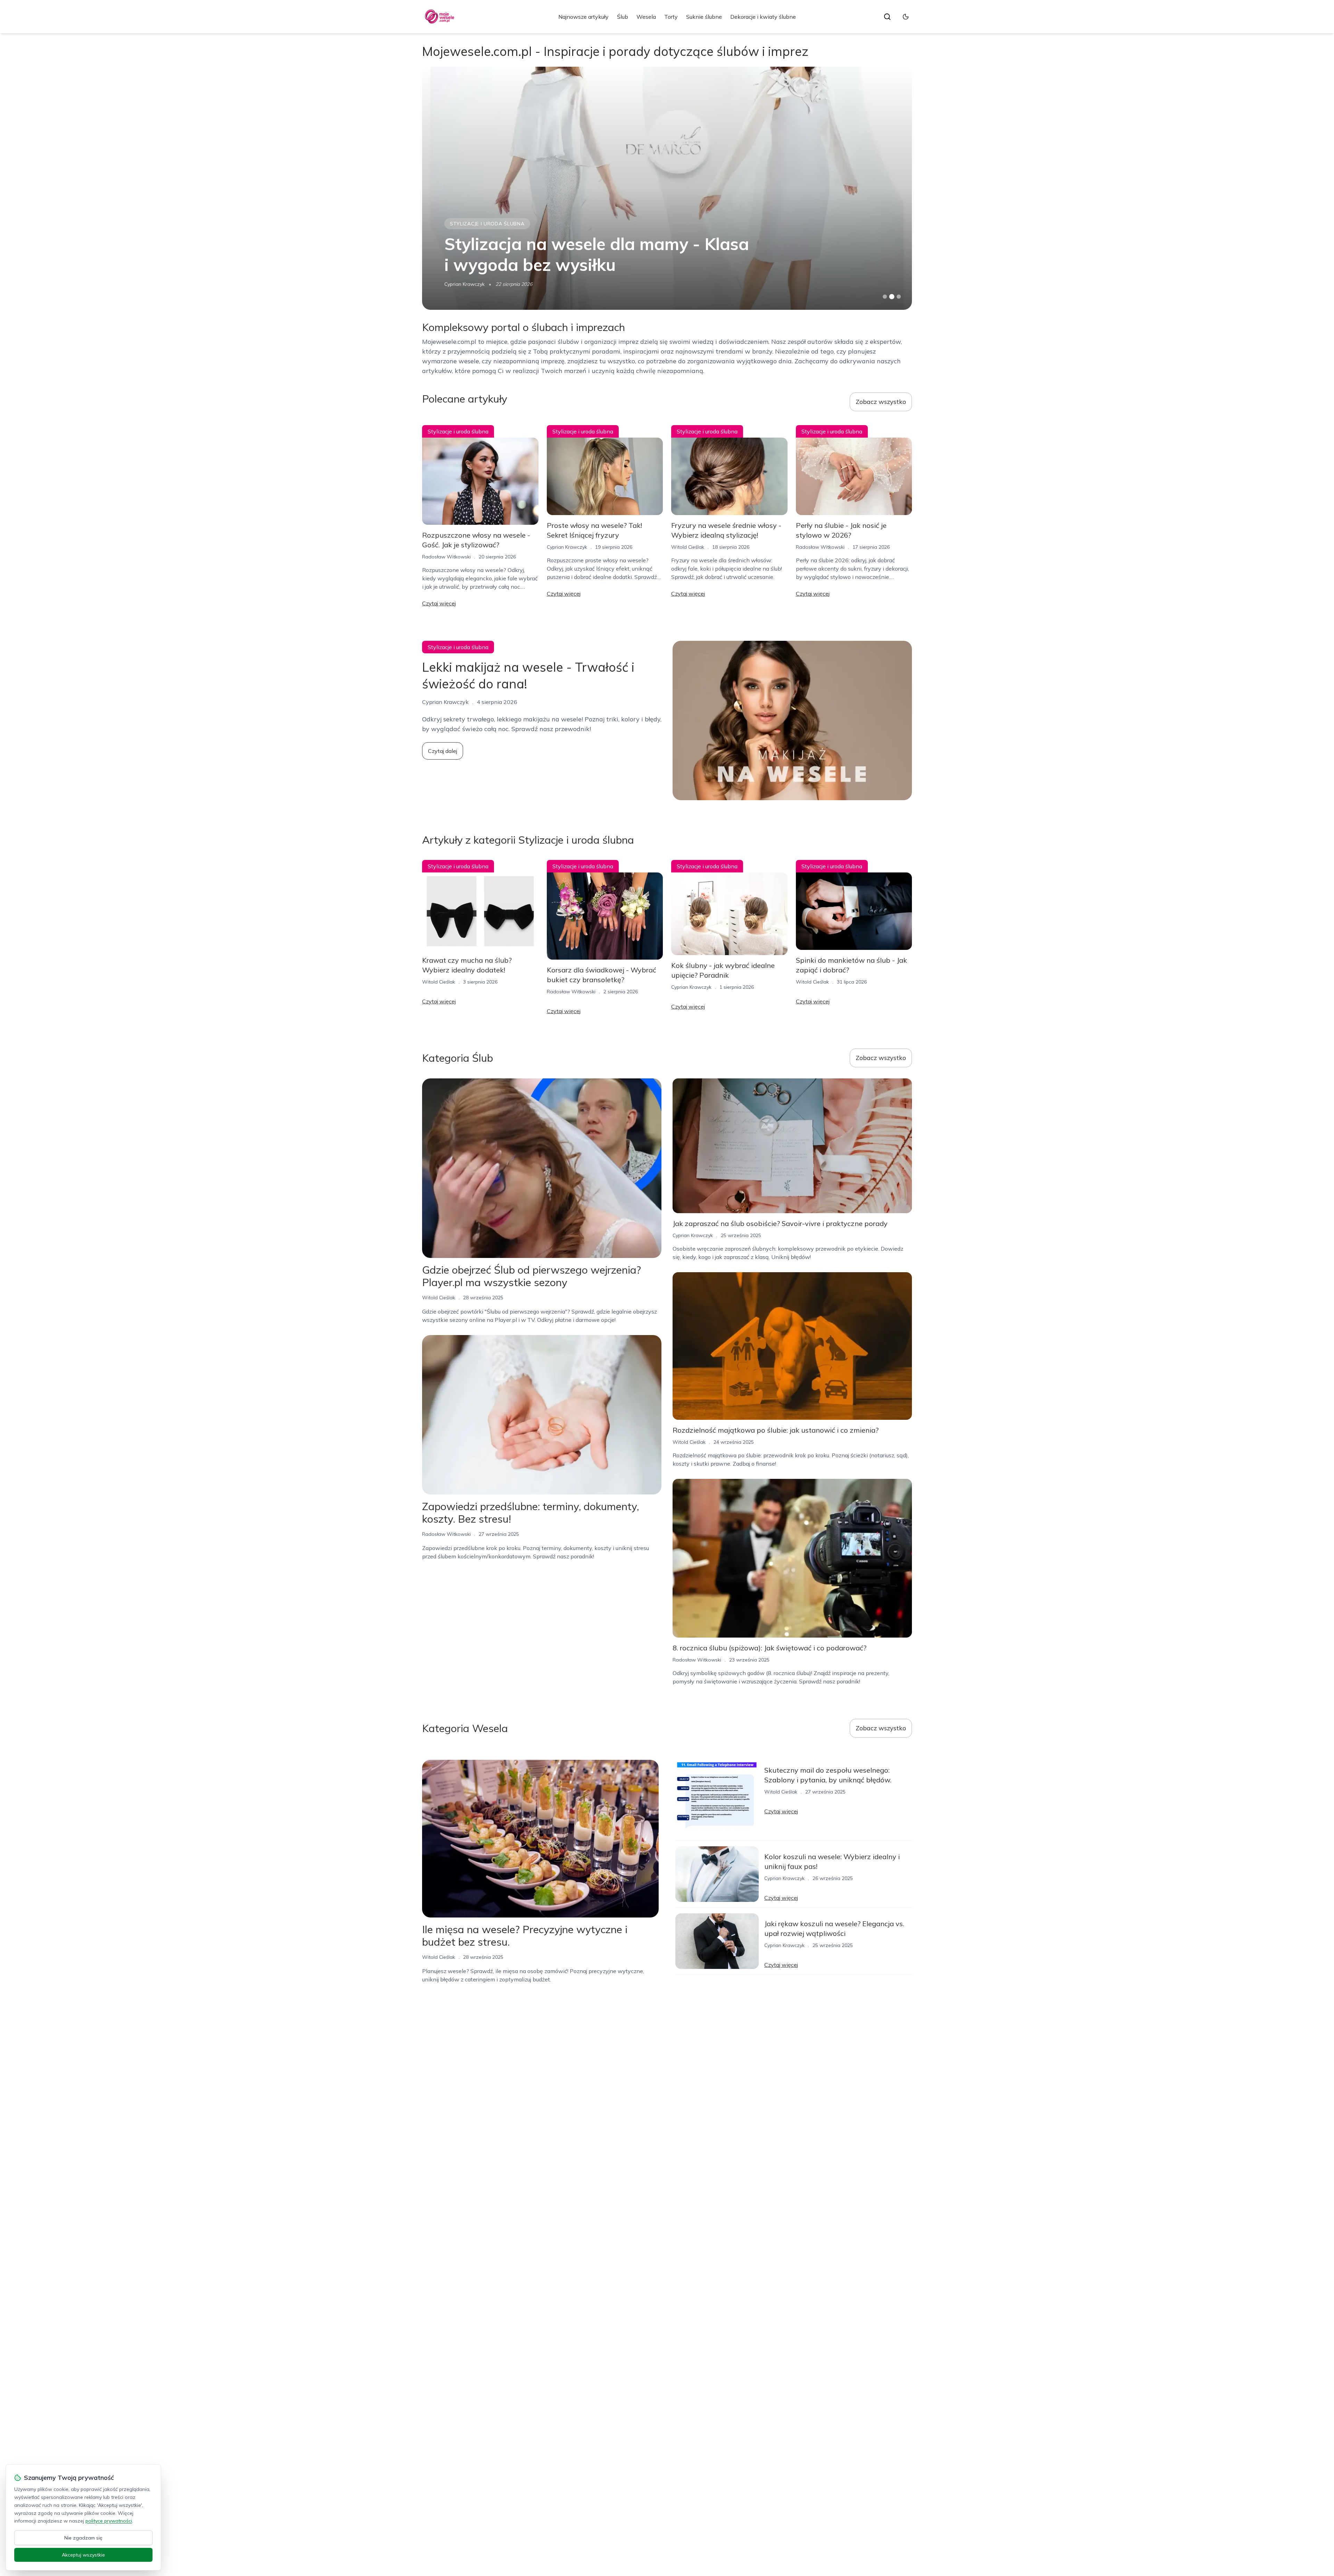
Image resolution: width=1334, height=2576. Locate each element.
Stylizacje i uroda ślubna (487, 224)
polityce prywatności (109, 2521)
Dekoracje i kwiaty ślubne (763, 17)
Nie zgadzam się (83, 2538)
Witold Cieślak (461, 284)
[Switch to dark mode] (906, 17)
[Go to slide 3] (899, 297)
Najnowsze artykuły (583, 17)
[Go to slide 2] (892, 297)
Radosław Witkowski (446, 557)
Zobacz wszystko (881, 402)
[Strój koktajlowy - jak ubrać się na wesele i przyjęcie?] (667, 188)
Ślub (623, 17)
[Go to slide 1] (885, 297)
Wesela (646, 17)
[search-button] (887, 17)
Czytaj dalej (443, 751)
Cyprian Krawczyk (567, 547)
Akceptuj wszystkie (83, 2555)
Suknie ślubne (704, 17)
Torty (671, 17)
